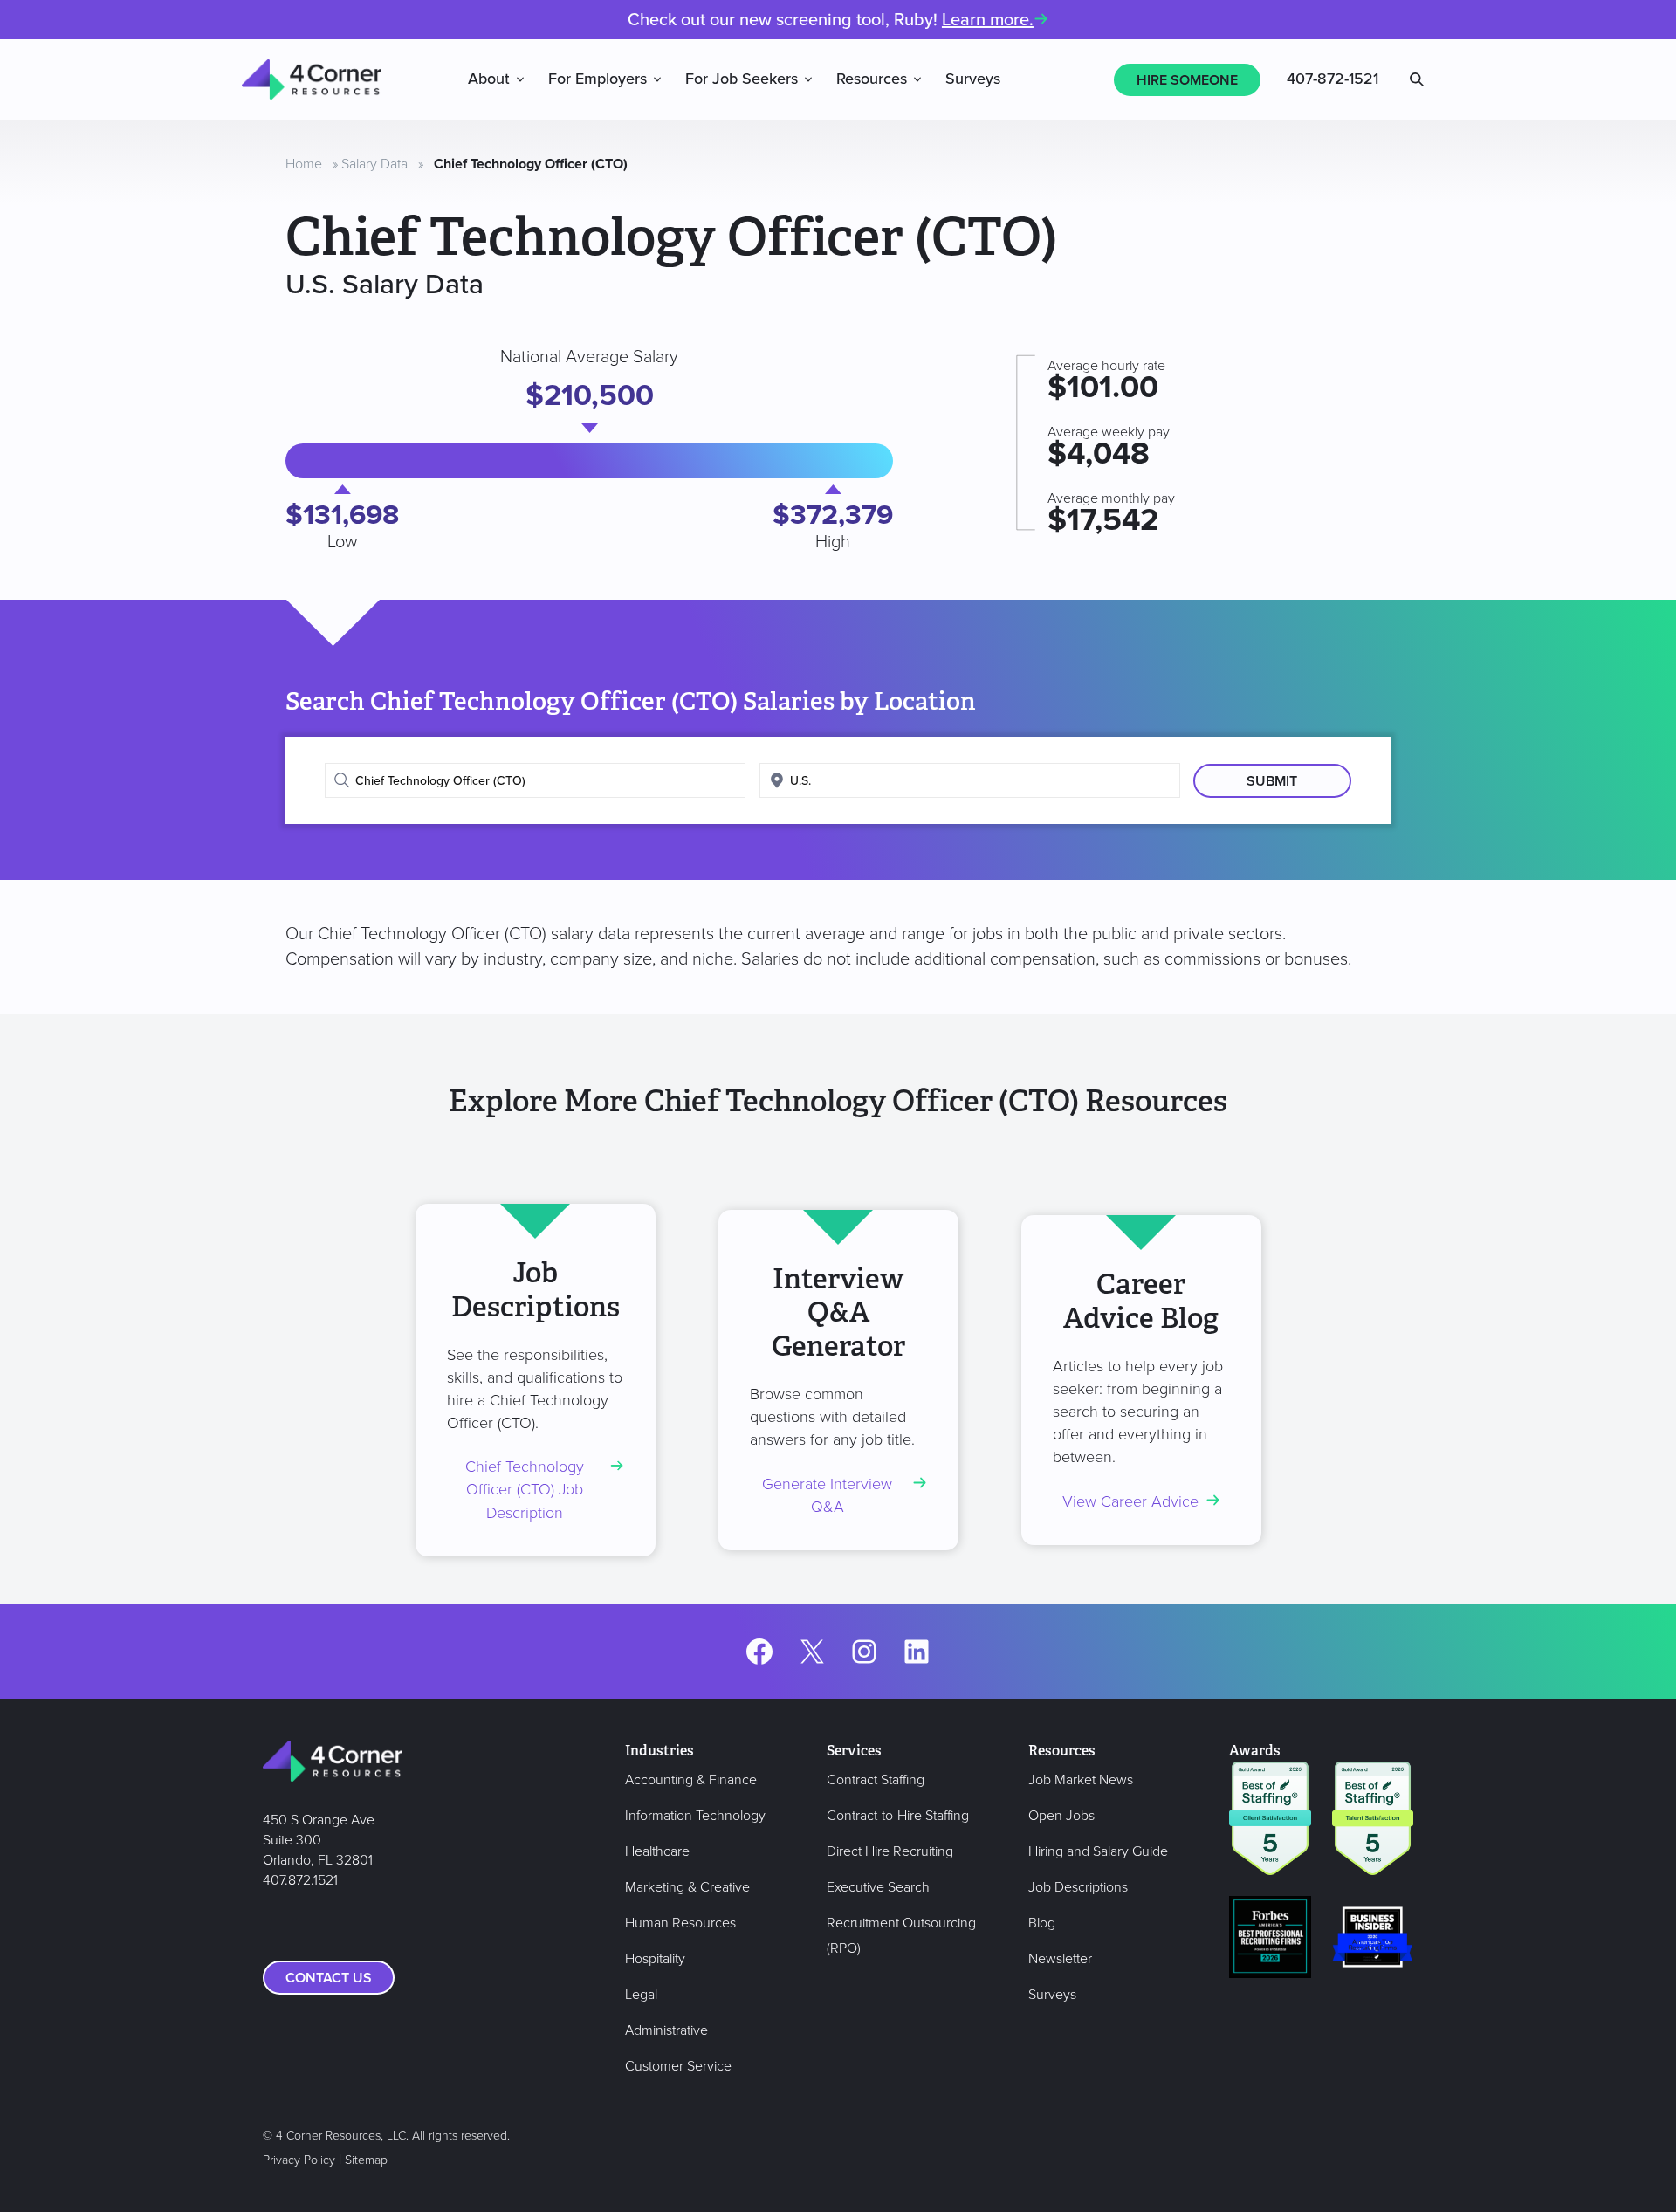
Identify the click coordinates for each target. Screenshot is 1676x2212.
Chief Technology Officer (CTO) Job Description (525, 1490)
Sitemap (366, 2160)
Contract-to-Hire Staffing (898, 1816)
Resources (872, 79)
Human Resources (680, 1923)
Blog (1042, 1923)
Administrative (666, 2030)
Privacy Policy (299, 2160)
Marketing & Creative (687, 1887)
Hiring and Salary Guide (1098, 1851)
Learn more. (988, 20)
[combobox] (535, 780)
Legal (641, 1995)
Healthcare (657, 1851)
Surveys (973, 79)
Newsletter (1060, 1959)
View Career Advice (1130, 1502)
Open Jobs (1061, 1816)
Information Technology (695, 1816)
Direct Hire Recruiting (890, 1851)
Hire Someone (1187, 80)
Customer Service (678, 2066)
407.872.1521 (300, 1880)
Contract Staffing (876, 1780)
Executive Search (878, 1887)
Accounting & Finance (691, 1780)
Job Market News (1081, 1780)
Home (304, 164)
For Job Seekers (742, 79)
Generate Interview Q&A (827, 1496)
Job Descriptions (1078, 1887)
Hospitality (655, 1959)
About (489, 79)
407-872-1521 (1333, 79)
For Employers (598, 79)
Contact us (329, 1978)
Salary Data (374, 164)
